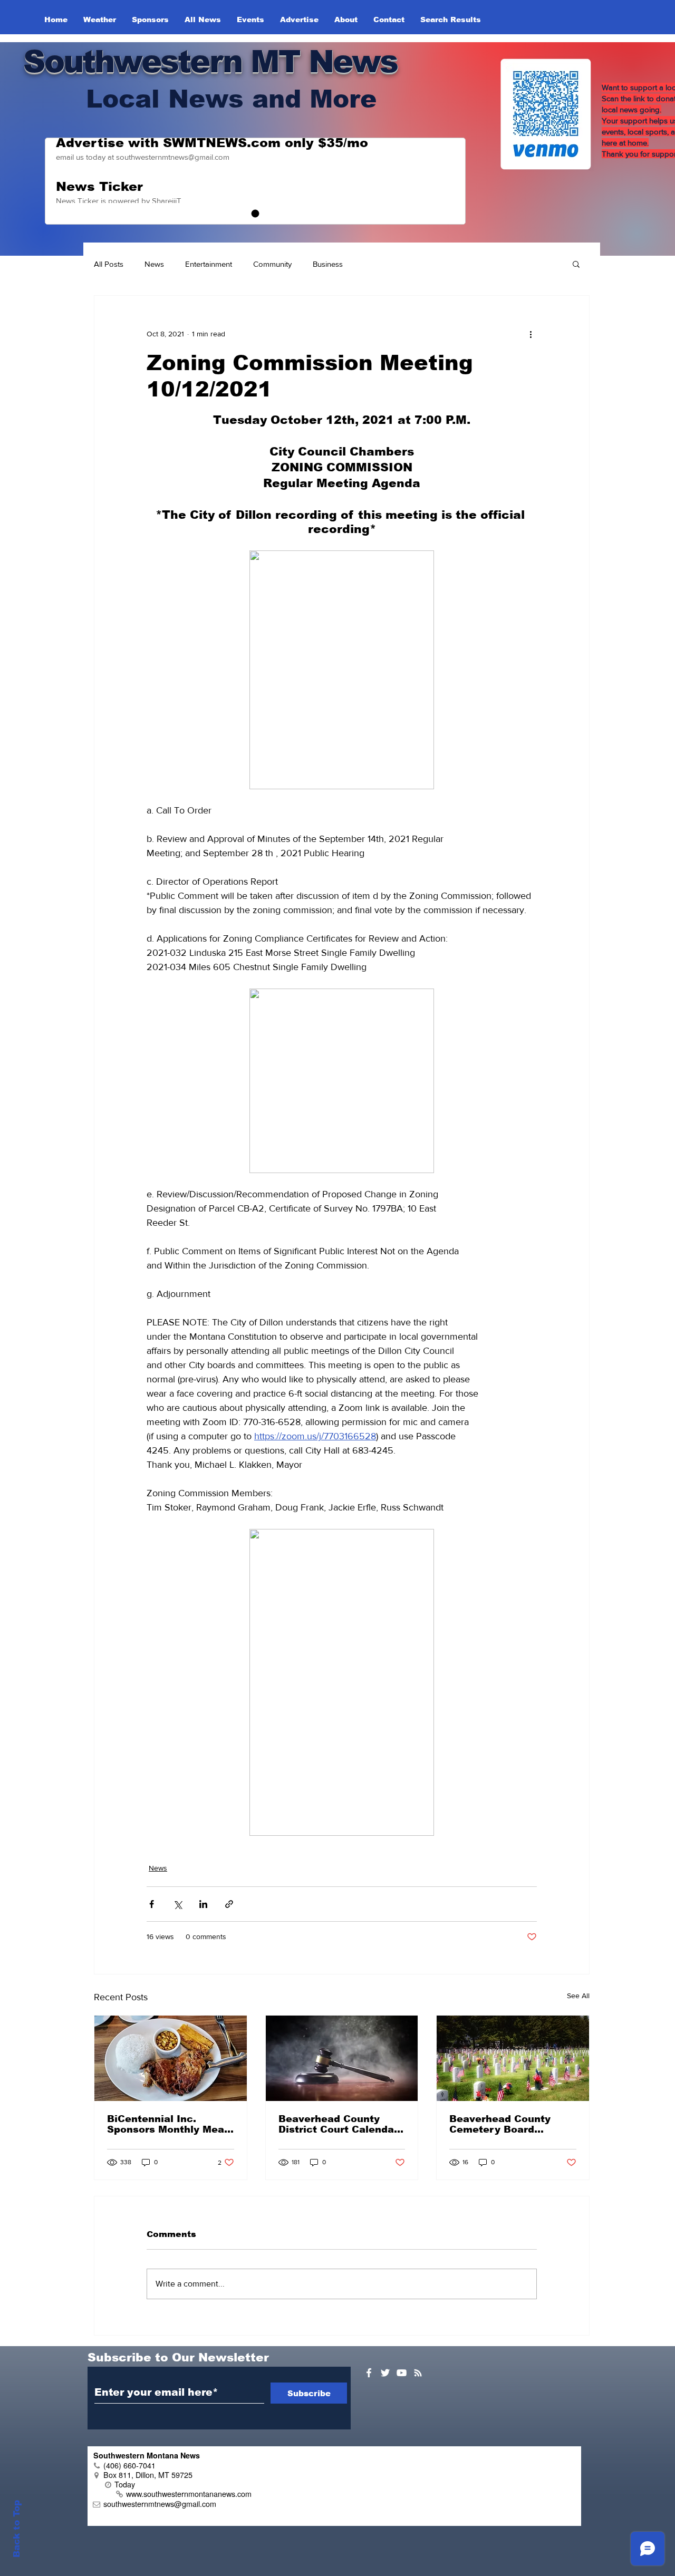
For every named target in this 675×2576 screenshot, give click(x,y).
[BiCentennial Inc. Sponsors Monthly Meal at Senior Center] (171, 2058)
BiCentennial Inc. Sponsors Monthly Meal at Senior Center (167, 2124)
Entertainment (209, 264)
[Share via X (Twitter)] (177, 1904)
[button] (576, 264)
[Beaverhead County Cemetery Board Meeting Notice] (513, 2058)
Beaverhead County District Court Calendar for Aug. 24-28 (338, 2124)
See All (578, 1996)
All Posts (109, 264)
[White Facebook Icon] (369, 2373)
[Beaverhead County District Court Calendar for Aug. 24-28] (342, 2058)
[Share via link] (229, 1904)
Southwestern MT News (210, 61)
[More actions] (531, 334)
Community (272, 264)
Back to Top (17, 2529)
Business (328, 264)
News (154, 264)
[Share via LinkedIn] (203, 1904)
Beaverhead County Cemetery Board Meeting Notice (500, 2124)
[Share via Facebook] (152, 1904)
